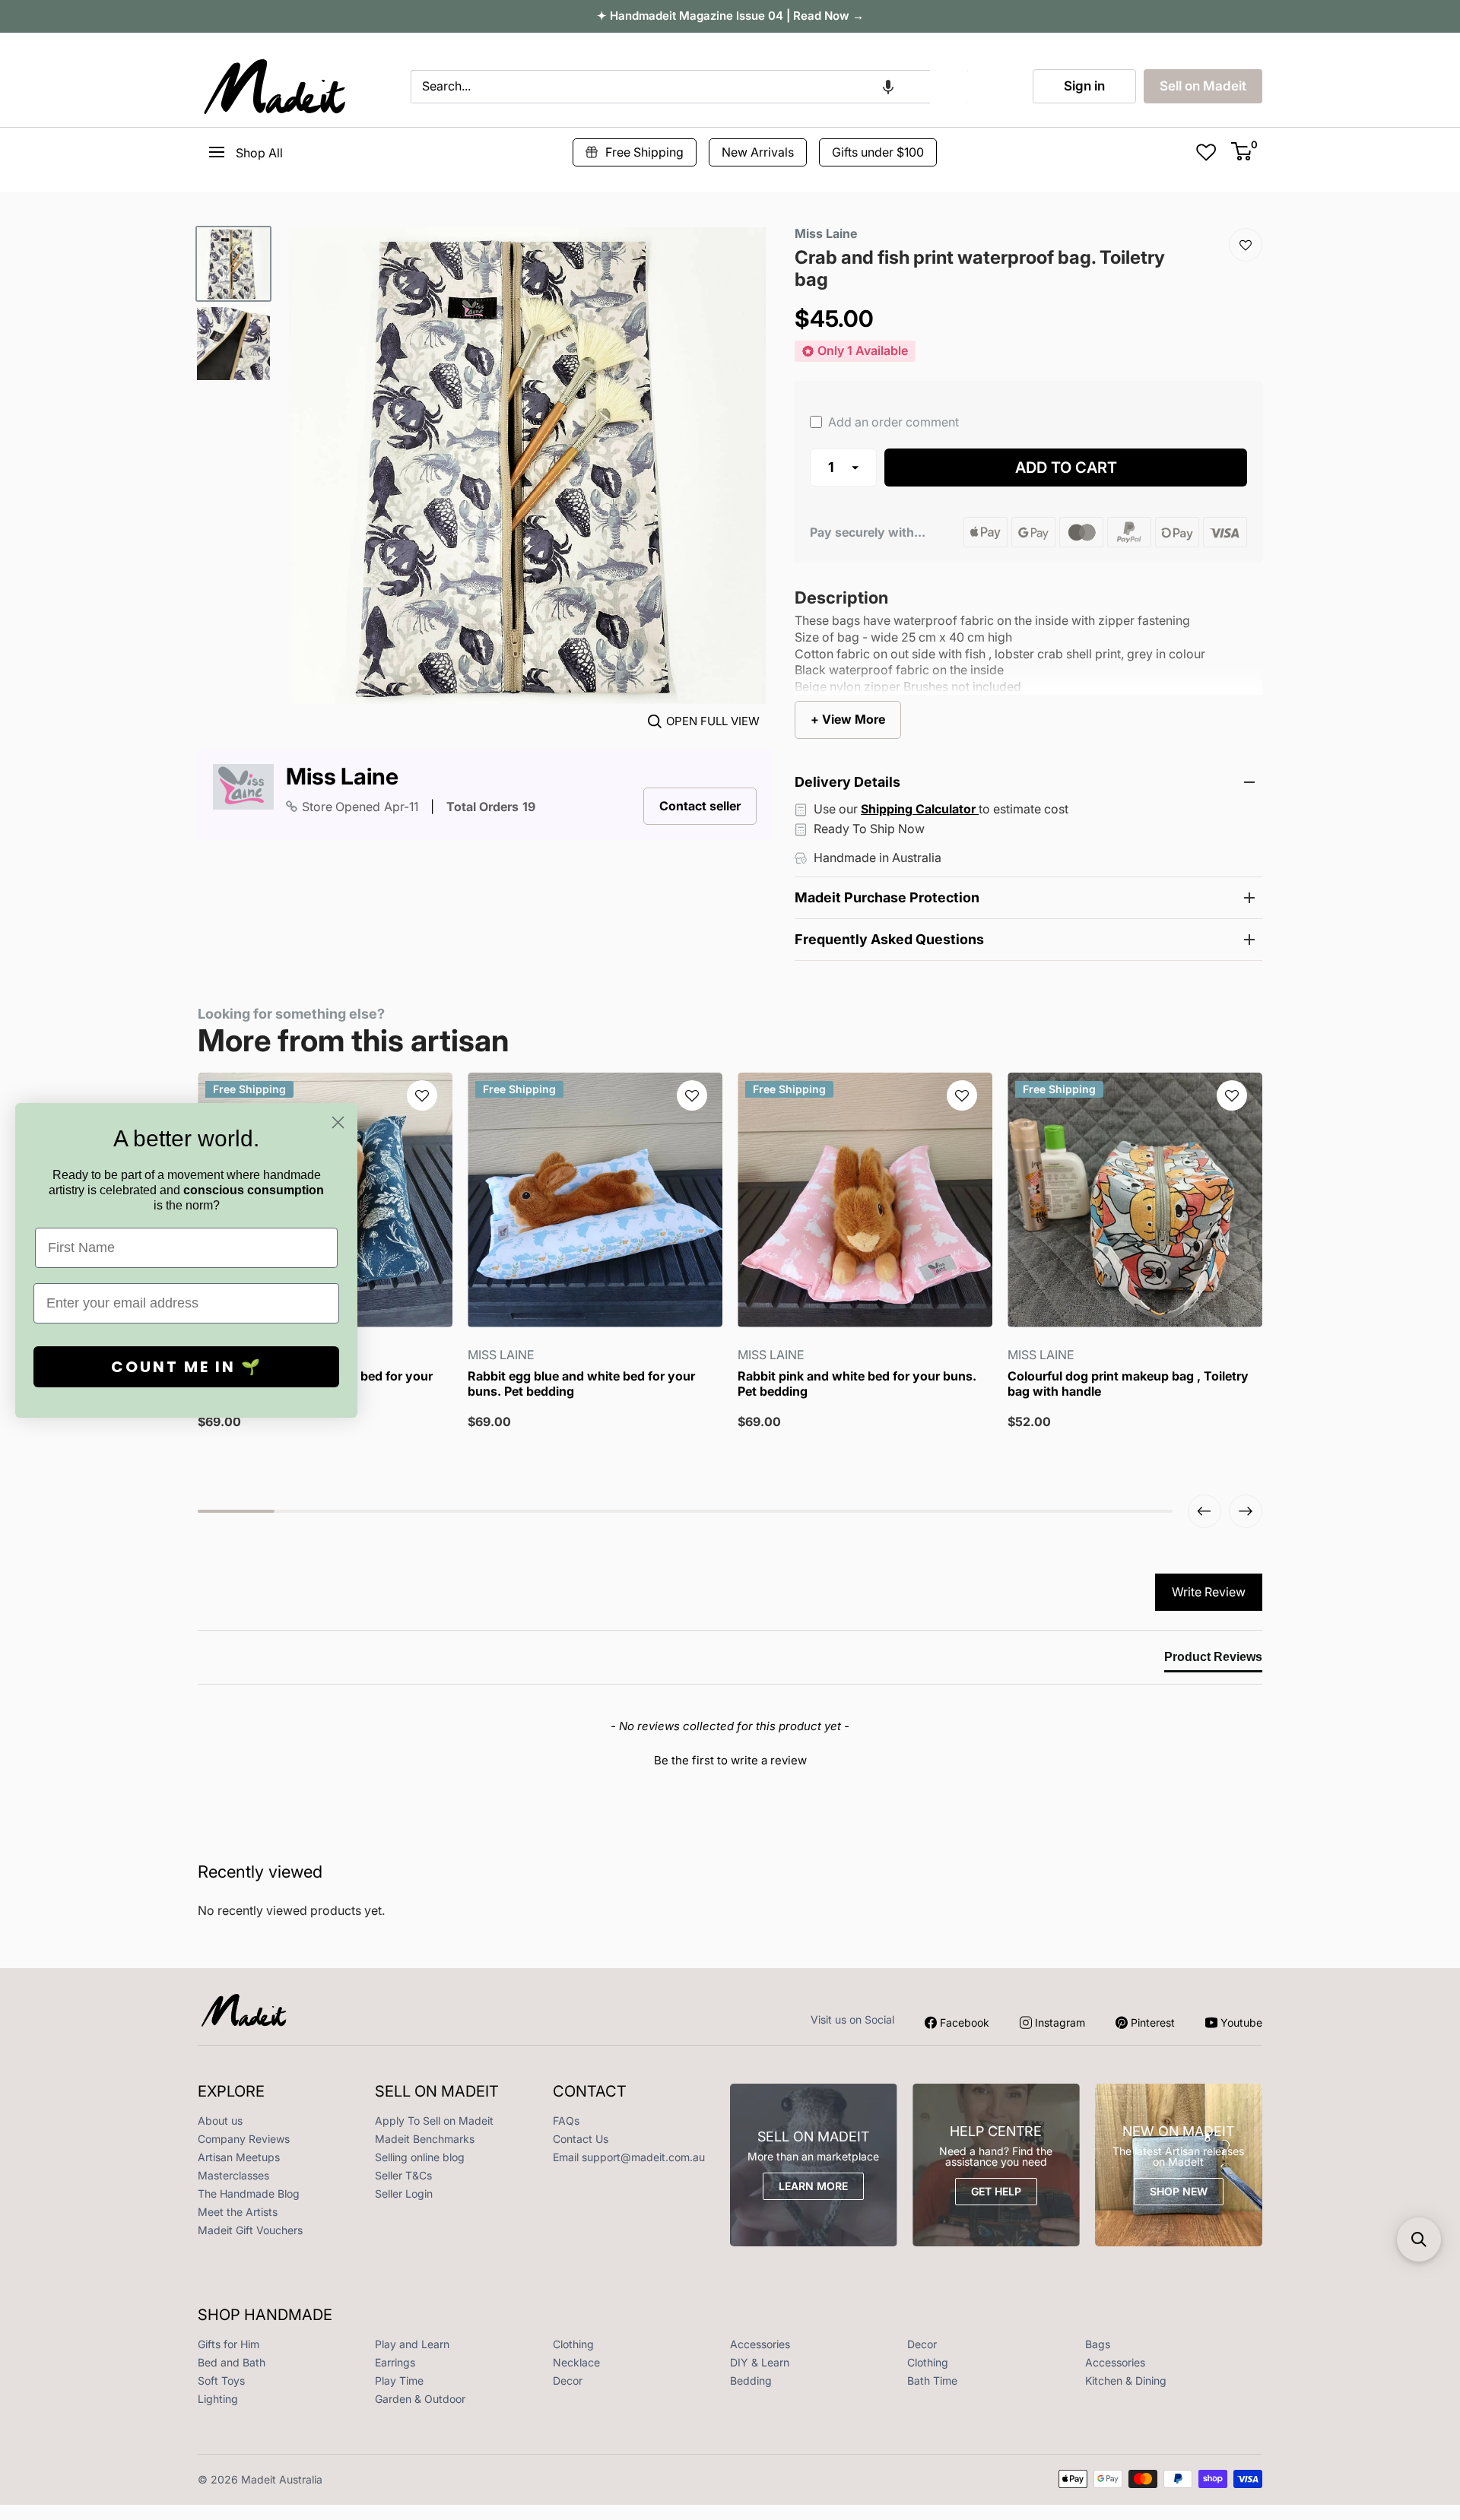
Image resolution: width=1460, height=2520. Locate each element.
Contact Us (581, 2139)
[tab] (1213, 1660)
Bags (1098, 2344)
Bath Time (932, 2381)
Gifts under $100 (878, 152)
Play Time (399, 2381)
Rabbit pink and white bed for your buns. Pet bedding (857, 1384)
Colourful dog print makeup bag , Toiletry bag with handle (1128, 1384)
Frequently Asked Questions (889, 939)
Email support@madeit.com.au (629, 2157)
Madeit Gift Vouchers (250, 2230)
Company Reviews (244, 2139)
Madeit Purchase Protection (887, 897)
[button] (888, 87)
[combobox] (670, 87)
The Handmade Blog (249, 2194)
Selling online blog (420, 2157)
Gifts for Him (229, 2344)
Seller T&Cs (403, 2175)
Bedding (751, 2381)
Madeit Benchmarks (425, 2139)
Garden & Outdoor (420, 2399)
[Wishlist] (1246, 245)
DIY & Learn (760, 2362)
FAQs (566, 2121)
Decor (922, 2344)
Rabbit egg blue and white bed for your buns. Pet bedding (581, 1384)
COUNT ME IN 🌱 (187, 1367)
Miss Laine (342, 777)
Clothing (573, 2344)
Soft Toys (221, 2381)
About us (220, 2121)
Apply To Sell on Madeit (434, 2121)
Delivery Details (847, 782)
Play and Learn (412, 2344)
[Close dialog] (338, 1122)
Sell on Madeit (1203, 86)
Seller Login (404, 2194)
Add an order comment (892, 422)
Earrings (395, 2362)
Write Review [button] (1209, 1592)
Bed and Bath (232, 2362)
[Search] (949, 87)
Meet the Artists (238, 2212)
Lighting (218, 2399)
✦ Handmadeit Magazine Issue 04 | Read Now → (730, 16)
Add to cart (1066, 468)
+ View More (848, 719)
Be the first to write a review (730, 1760)
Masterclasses (233, 2175)
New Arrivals (758, 152)
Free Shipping (644, 152)
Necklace (576, 2362)
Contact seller (700, 806)
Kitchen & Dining (1126, 2381)
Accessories (760, 2344)
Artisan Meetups (239, 2157)
